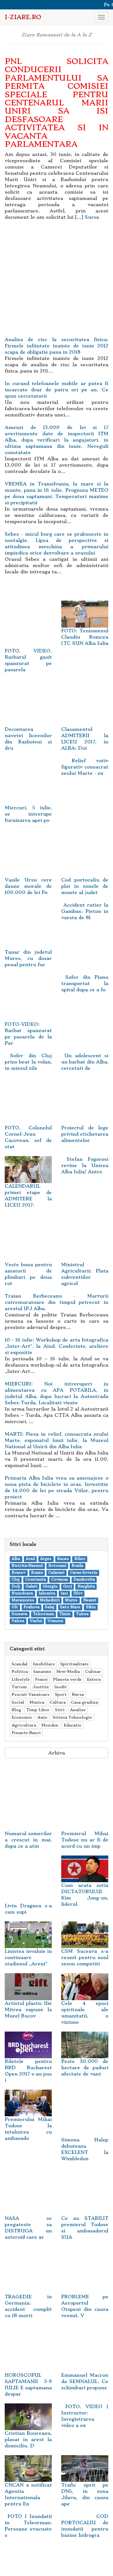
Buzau (37, 1573)
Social (18, 1702)
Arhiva (57, 1753)
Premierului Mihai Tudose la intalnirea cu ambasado (28, 2129)
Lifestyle (21, 1679)
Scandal (20, 1664)
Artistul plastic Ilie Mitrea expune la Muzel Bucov (28, 2010)
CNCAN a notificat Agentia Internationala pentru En (28, 2494)
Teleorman (43, 1614)
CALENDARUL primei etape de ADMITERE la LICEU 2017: (28, 1196)
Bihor (80, 1559)
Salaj (50, 1607)
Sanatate (42, 1671)
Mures (71, 1601)
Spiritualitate (74, 1664)
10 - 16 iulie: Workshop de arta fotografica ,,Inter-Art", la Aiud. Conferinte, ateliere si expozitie (56, 1346)
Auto (42, 1717)
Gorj (67, 1587)
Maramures (23, 1601)
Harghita (86, 1587)
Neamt (90, 1601)
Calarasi (56, 1573)
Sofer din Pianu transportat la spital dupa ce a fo (85, 983)
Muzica (37, 1702)
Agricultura (24, 1725)
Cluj (16, 1580)
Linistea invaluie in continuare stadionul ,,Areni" (28, 1957)
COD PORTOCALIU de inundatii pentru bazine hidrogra (85, 2526)
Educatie (73, 1725)
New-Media (68, 1671)
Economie (22, 1717)
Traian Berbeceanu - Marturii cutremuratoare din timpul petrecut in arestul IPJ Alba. (56, 1302)
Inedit (61, 1687)
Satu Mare (70, 1607)
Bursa (78, 1694)
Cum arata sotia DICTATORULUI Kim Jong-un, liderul (85, 1895)
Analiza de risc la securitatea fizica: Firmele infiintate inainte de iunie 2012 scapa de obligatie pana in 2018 (56, 346)
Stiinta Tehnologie (72, 1717)
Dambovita (84, 1580)
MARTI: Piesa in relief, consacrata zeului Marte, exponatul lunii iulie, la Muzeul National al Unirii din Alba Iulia (56, 1440)
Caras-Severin (84, 1573)
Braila (77, 1566)
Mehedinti (50, 1601)
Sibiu (91, 1607)
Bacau (63, 1559)
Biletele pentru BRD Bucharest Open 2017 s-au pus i (28, 2071)
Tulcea (82, 1614)
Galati (31, 1587)
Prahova (32, 1607)
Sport (61, 1694)
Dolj (16, 1587)
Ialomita (47, 1594)
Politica (20, 1671)
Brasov (19, 1573)
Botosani (57, 1566)
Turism (19, 1687)
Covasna (59, 1580)
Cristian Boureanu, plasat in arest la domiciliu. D (28, 2439)
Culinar (93, 1671)
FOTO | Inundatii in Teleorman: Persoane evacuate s (28, 2526)
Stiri (60, 1710)
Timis (65, 1614)
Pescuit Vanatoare (31, 1694)
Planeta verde (67, 1679)
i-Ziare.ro (23, 17)
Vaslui (36, 1621)
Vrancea (55, 1621)
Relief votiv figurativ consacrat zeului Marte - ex (85, 767)
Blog (16, 1710)
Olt (15, 1607)
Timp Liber (38, 1710)
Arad (30, 1559)
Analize (78, 1710)
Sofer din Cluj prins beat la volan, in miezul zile (28, 1062)
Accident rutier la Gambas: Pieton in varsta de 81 (85, 911)
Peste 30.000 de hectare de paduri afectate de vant (85, 2068)
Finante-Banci (26, 1733)
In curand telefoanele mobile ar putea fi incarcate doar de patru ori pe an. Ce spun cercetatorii (56, 390)
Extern (94, 1679)
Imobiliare (44, 1664)
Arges (46, 1559)
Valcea (18, 1621)
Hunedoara (22, 1594)
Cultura (58, 1702)
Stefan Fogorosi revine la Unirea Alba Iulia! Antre (85, 1165)
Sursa (92, 217)
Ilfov (78, 1594)
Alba (16, 1559)
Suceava (19, 1614)
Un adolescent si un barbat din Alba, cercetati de (85, 1062)
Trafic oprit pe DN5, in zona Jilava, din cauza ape (85, 2494)
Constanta (35, 1580)
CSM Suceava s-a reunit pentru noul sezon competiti (85, 1957)
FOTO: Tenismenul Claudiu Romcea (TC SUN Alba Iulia (85, 637)
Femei (41, 1679)
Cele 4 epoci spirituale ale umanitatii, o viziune (85, 2013)
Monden (50, 1725)
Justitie (41, 1687)
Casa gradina (84, 1702)
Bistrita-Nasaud (27, 1566)
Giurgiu (50, 1587)
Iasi (64, 1594)
